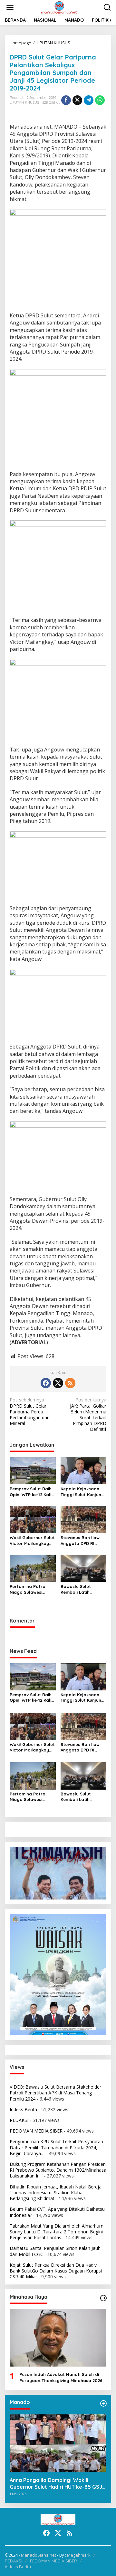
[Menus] (10, 7)
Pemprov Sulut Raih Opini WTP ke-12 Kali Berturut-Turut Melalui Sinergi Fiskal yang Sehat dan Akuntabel (32, 1492)
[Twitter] (58, 1383)
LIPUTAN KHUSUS (24, 102)
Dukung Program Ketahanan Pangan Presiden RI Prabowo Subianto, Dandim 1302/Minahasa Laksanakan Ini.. (58, 2170)
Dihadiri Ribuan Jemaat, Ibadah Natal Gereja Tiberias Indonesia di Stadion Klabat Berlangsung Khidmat (56, 2193)
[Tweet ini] (77, 100)
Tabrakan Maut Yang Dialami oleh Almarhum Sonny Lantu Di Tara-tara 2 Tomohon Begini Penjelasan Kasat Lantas (57, 2232)
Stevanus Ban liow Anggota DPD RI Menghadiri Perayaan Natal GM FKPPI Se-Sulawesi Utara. (82, 1541)
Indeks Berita (23, 2109)
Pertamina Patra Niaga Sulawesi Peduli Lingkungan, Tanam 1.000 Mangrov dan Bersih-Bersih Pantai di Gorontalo (32, 1589)
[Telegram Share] (89, 100)
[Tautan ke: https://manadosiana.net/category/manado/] (103, 2403)
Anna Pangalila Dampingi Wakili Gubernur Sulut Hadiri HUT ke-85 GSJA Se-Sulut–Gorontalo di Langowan (58, 2484)
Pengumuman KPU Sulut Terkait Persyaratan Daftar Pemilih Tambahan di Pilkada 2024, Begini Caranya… (56, 2147)
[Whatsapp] (100, 100)
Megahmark (79, 2555)
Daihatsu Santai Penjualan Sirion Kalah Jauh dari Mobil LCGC (55, 2251)
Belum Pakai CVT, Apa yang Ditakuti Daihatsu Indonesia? (57, 2212)
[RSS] (70, 1383)
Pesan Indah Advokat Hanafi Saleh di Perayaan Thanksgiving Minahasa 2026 (61, 2377)
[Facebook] (46, 1383)
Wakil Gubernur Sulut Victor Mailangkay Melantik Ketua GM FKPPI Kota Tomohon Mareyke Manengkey (32, 1541)
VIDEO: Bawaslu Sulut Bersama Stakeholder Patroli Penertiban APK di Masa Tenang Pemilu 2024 (55, 2093)
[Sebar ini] (66, 100)
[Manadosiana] (59, 7)
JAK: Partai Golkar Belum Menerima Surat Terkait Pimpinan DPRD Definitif (88, 1415)
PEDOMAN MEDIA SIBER (36, 2131)
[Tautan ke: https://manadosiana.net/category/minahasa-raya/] (103, 2298)
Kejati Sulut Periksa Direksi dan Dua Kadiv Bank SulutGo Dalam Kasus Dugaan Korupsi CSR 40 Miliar (56, 2271)
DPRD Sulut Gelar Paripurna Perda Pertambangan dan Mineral (30, 1412)
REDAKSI (19, 2120)
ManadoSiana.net (39, 2555)
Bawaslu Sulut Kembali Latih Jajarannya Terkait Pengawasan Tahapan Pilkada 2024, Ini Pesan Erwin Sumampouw (82, 1589)
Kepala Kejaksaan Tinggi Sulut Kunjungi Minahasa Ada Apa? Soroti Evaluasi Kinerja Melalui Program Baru (83, 1492)
